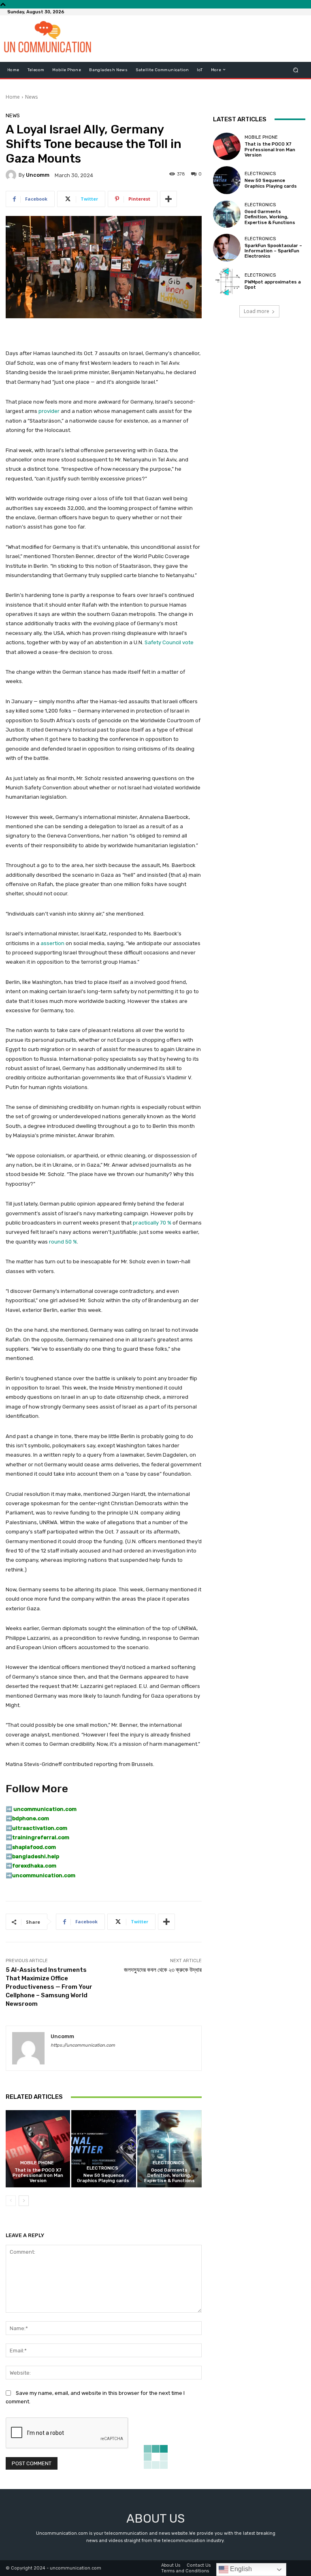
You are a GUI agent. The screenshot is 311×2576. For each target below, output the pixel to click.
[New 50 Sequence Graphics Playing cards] (103, 2149)
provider (49, 411)
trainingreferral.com (41, 1837)
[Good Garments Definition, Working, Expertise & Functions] (169, 2149)
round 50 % (63, 1242)
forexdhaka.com (34, 1866)
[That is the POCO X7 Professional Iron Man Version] (38, 2149)
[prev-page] (11, 2201)
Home (13, 97)
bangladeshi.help (36, 1856)
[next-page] (24, 2201)
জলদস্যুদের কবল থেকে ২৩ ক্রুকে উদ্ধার (163, 1970)
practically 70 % (152, 1223)
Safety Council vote (169, 642)
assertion (52, 943)
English (240, 2569)
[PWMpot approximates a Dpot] (227, 281)
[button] (296, 70)
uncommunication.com (44, 1875)
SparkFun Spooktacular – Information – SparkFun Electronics (273, 251)
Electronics (102, 2168)
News (31, 97)
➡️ (9, 1818)
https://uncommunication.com (83, 2045)
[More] (168, 199)
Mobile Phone (37, 2163)
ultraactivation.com (40, 1828)
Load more (257, 311)
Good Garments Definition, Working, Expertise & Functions (169, 2175)
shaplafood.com (34, 1847)
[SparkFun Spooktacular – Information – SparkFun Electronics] (227, 247)
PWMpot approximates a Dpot (273, 285)
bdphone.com (31, 1818)
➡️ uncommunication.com (41, 1809)
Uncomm (38, 175)
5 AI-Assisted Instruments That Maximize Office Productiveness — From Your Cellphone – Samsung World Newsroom (49, 1987)
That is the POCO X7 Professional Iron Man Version (38, 2175)
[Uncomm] (12, 175)
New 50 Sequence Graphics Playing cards (104, 2178)
